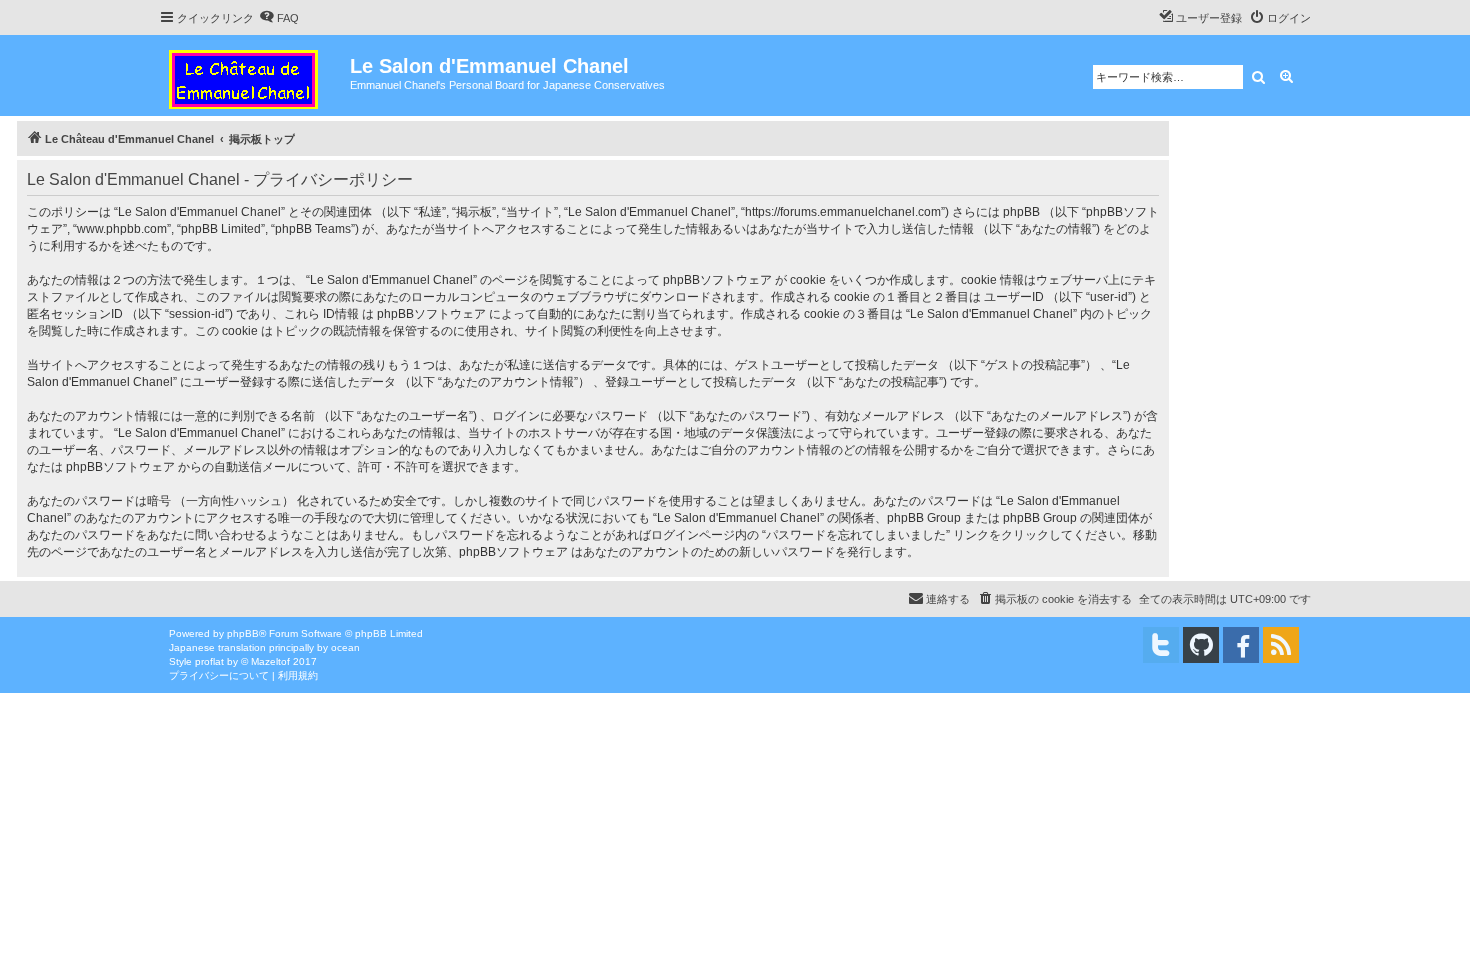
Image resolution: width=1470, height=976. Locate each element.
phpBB (243, 633)
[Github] (1201, 645)
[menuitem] (279, 18)
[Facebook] (1241, 645)
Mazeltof (270, 661)
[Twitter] (1161, 645)
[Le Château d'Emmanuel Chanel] (254, 75)
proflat (209, 661)
